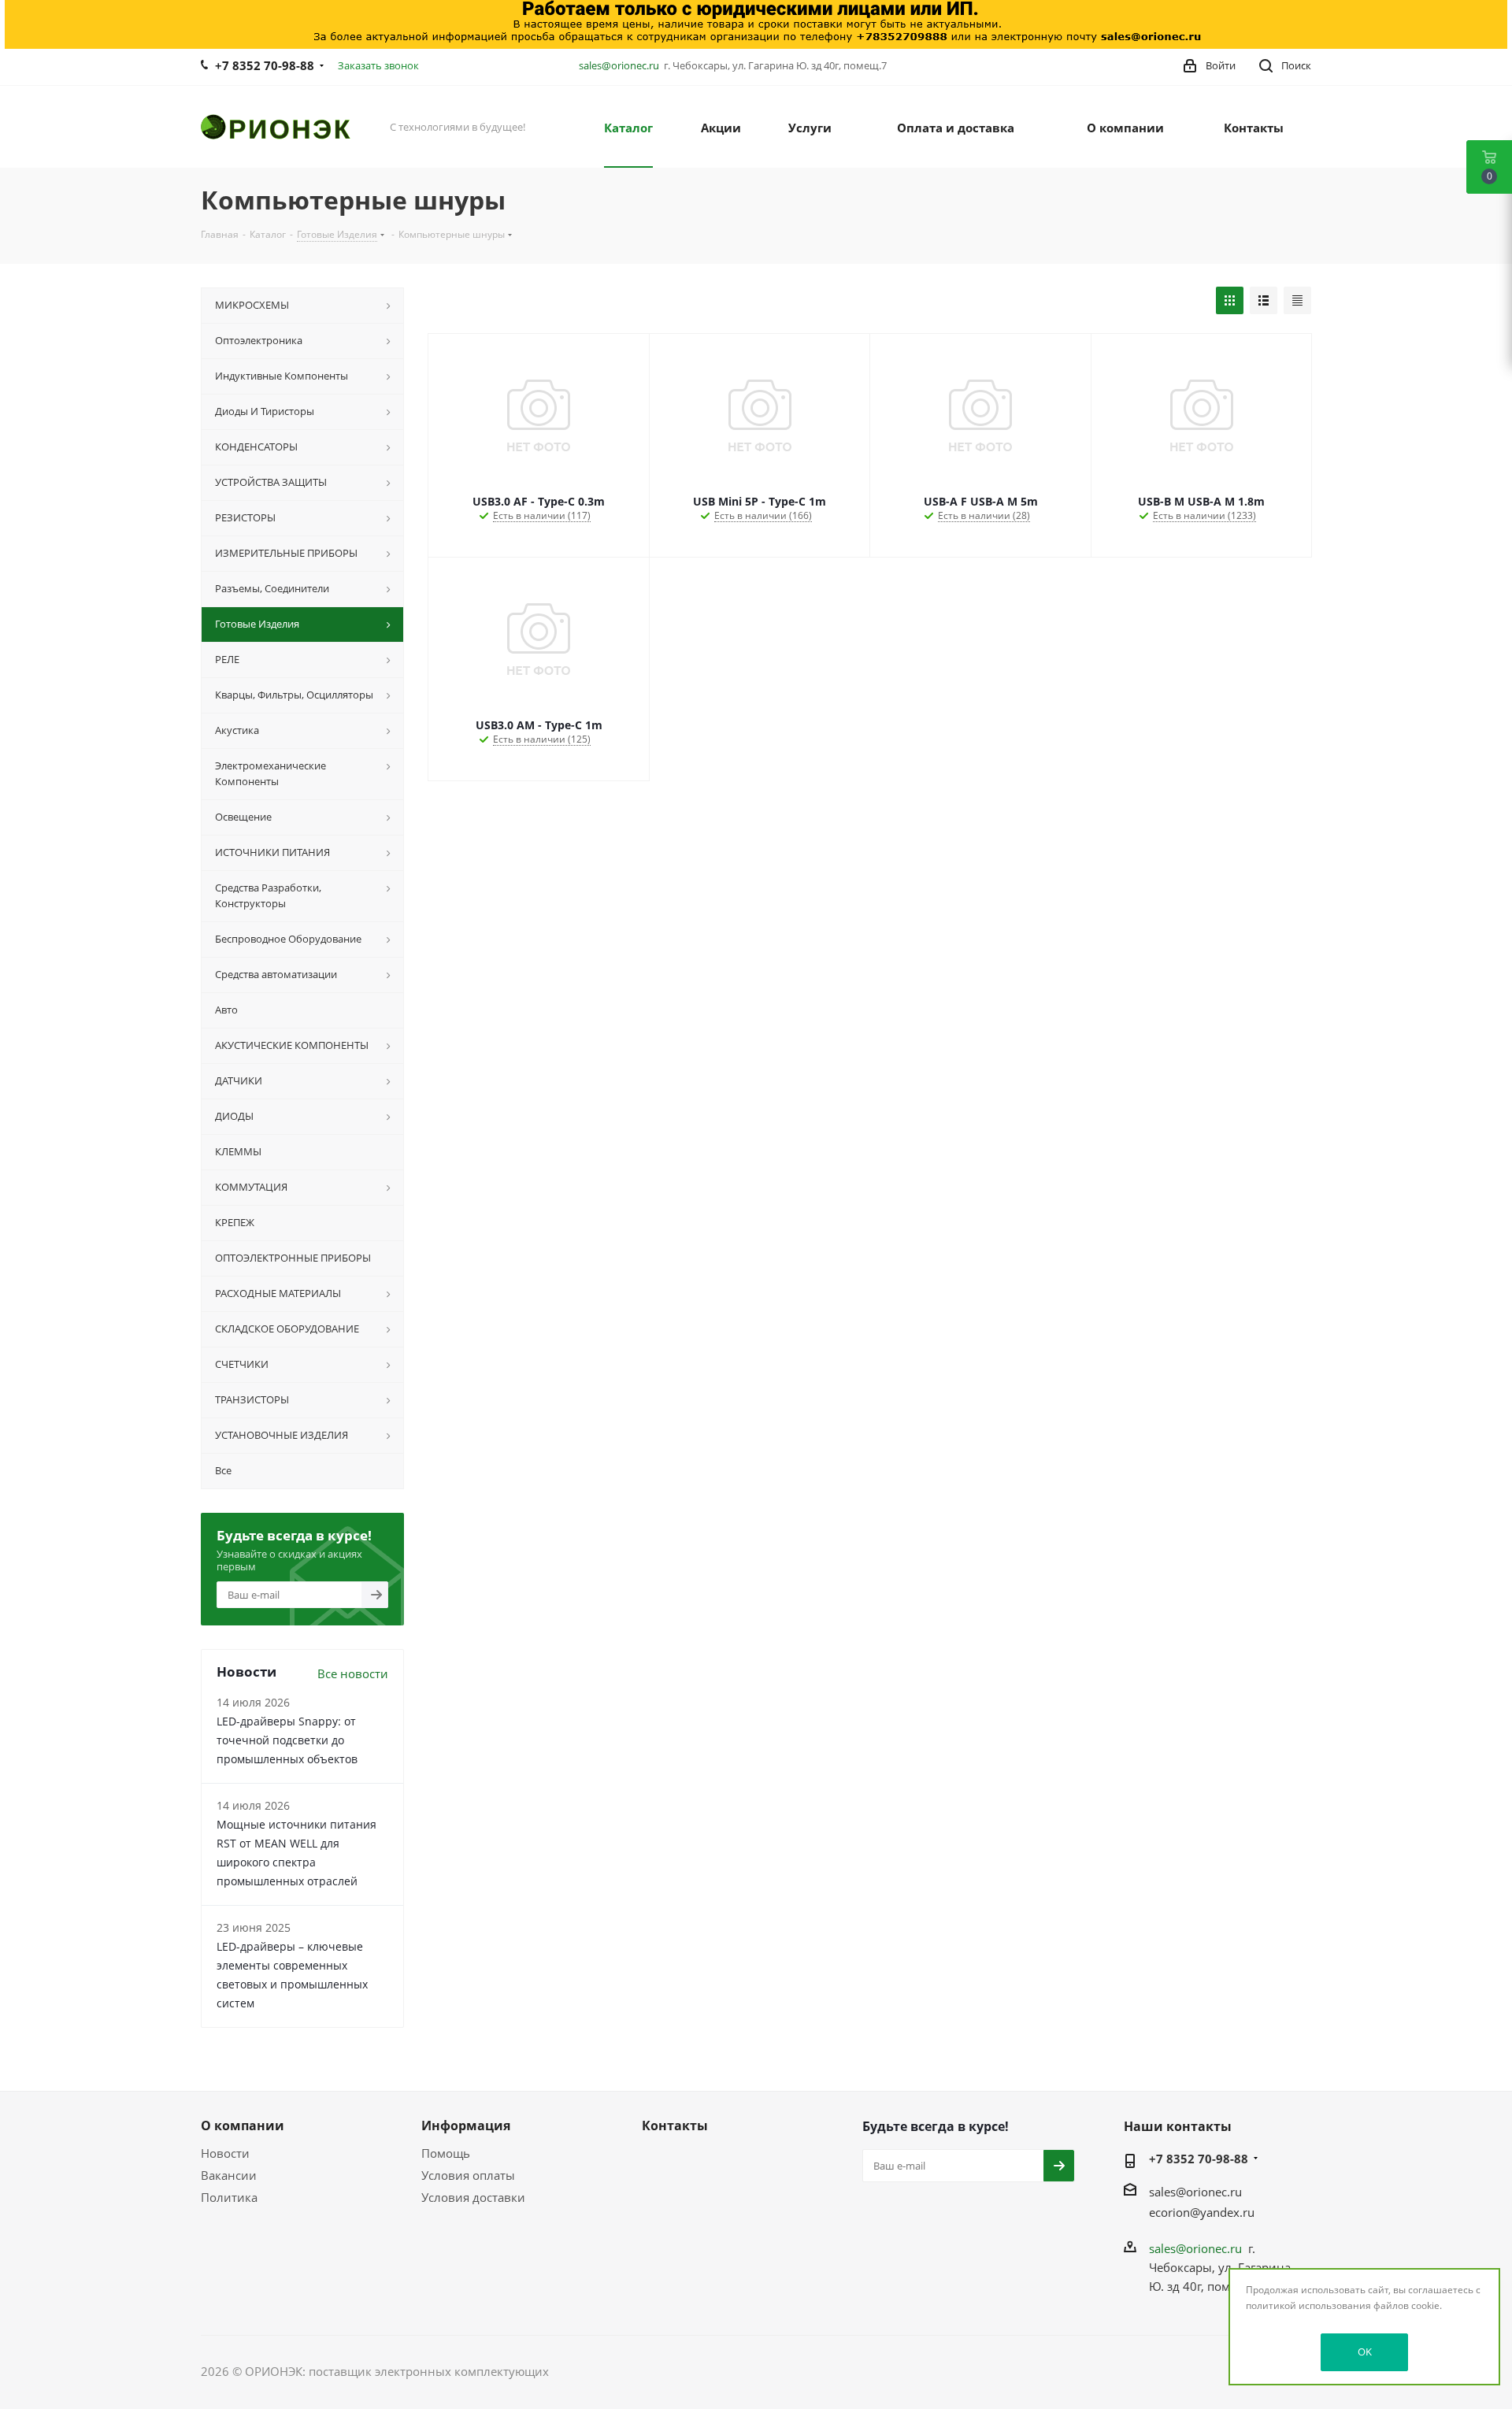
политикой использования (1308, 2305)
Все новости (353, 1673)
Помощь (446, 2153)
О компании (243, 2125)
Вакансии (229, 2175)
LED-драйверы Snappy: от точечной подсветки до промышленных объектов (287, 1740)
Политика (229, 2197)
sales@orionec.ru (619, 65)
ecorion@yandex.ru (1202, 2212)
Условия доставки (473, 2197)
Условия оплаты (468, 2175)
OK (1365, 2352)
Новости (225, 2153)
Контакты (675, 2125)
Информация (466, 2125)
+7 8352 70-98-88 (265, 65)
